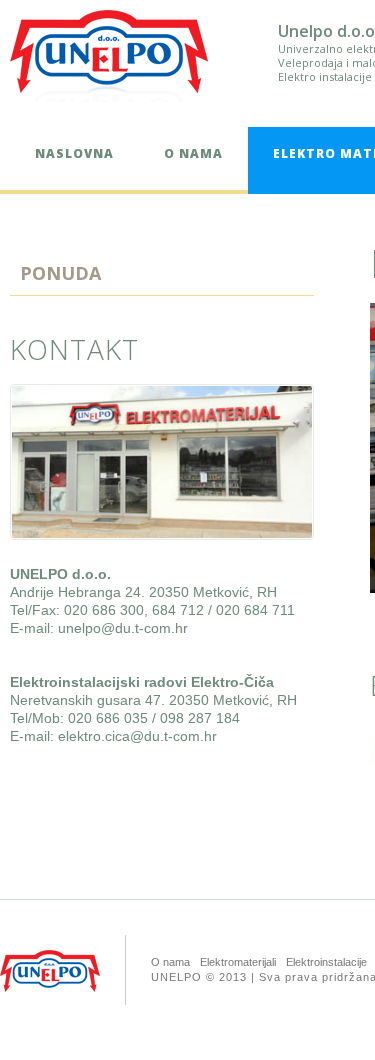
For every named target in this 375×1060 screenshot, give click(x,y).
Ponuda (60, 273)
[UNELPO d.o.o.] (109, 51)
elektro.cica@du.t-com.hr (137, 736)
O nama (193, 153)
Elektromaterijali (238, 962)
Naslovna (74, 153)
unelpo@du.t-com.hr (123, 628)
